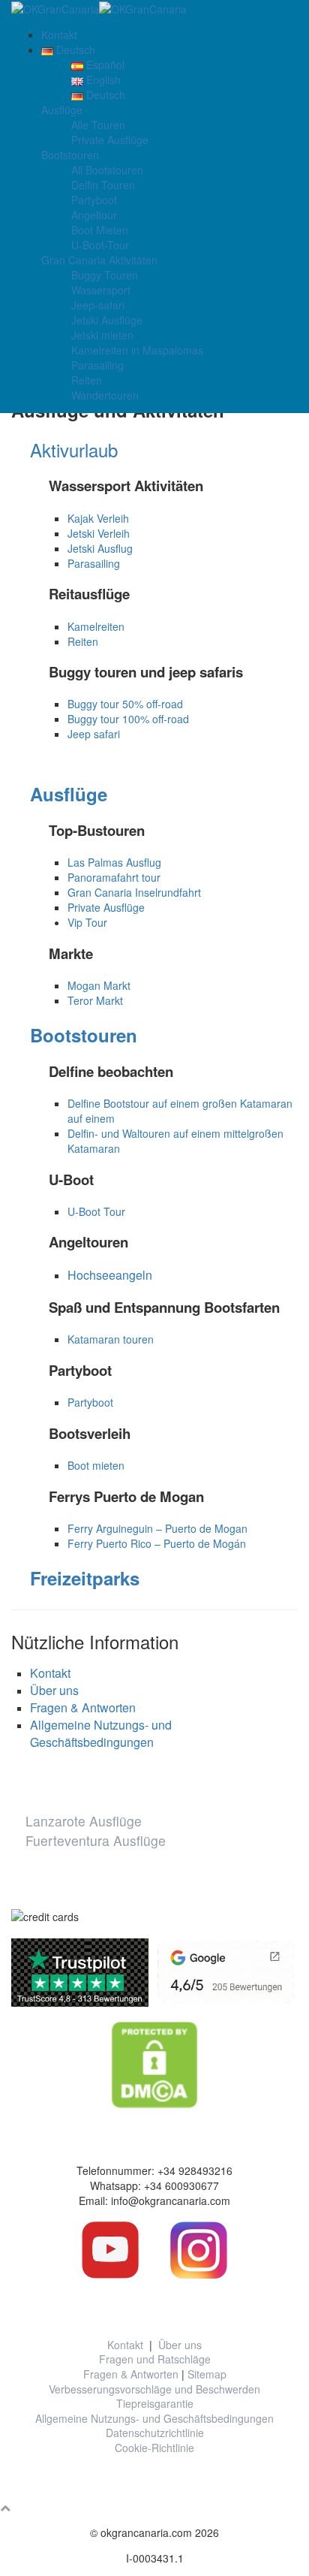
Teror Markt (95, 1000)
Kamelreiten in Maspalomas (137, 350)
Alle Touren (98, 125)
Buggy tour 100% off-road (128, 719)
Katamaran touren (111, 1339)
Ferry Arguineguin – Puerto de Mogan (157, 1528)
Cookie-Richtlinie (154, 2448)
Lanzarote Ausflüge (84, 1821)
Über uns (54, 1690)
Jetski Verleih (99, 533)
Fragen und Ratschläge (155, 2359)
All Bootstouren (107, 170)
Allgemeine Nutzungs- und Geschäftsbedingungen (101, 1733)
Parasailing (97, 365)
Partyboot (94, 200)
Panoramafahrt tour (114, 877)
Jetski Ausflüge (107, 320)
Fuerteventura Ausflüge (96, 1840)
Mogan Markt (100, 985)
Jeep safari (94, 734)
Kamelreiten (96, 626)
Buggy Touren (105, 275)
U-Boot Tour (96, 1211)
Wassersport (101, 290)
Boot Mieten (100, 230)
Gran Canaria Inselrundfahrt (134, 892)
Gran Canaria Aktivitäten (99, 260)
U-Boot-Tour (100, 245)
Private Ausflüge (110, 140)
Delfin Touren (103, 185)
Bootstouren (70, 155)
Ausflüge (62, 110)
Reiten (87, 380)
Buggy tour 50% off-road (125, 704)
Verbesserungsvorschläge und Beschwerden (154, 2389)
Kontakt (59, 35)
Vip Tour (87, 922)
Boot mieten (96, 1465)
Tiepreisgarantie (155, 2403)
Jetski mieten (102, 335)
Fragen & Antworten (83, 1707)
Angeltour (94, 215)
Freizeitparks (85, 1578)
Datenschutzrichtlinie (155, 2433)
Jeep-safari (98, 305)
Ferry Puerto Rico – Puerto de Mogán (157, 1543)
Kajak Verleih (98, 518)
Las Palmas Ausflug (114, 862)
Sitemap (207, 2374)
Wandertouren (105, 395)
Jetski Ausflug (100, 548)
